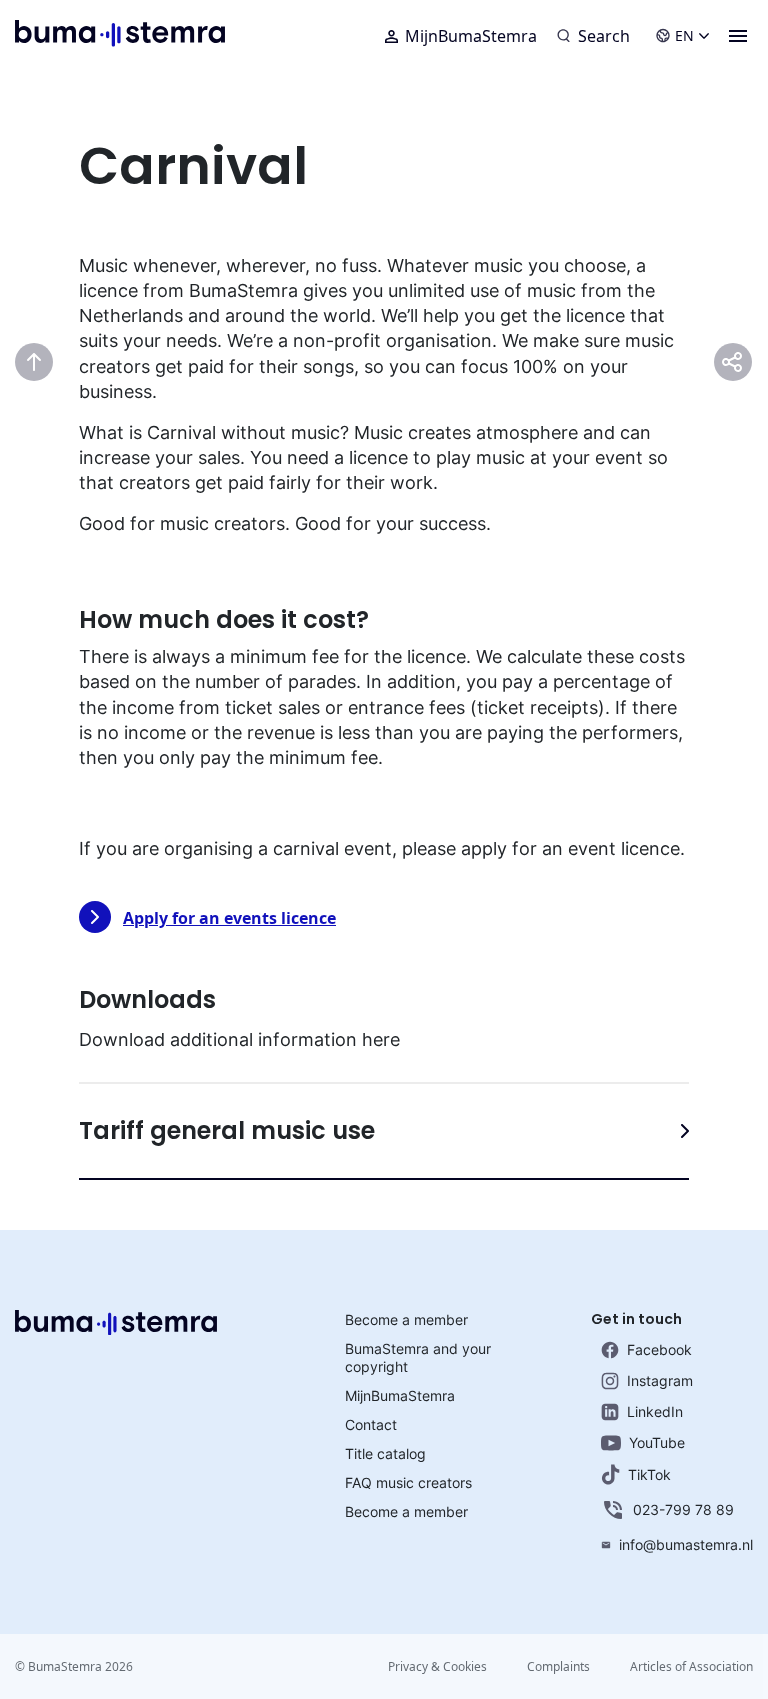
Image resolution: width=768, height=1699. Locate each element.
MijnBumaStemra (471, 36)
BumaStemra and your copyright (418, 1357)
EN (684, 35)
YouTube (657, 1442)
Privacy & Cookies (437, 1666)
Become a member (406, 1319)
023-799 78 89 (683, 1509)
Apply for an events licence (229, 918)
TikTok (649, 1474)
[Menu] (738, 36)
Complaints (558, 1666)
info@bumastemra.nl (686, 1544)
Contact (371, 1424)
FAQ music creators (408, 1482)
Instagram (660, 1380)
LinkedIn (655, 1411)
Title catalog (385, 1453)
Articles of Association (691, 1666)
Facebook (659, 1349)
